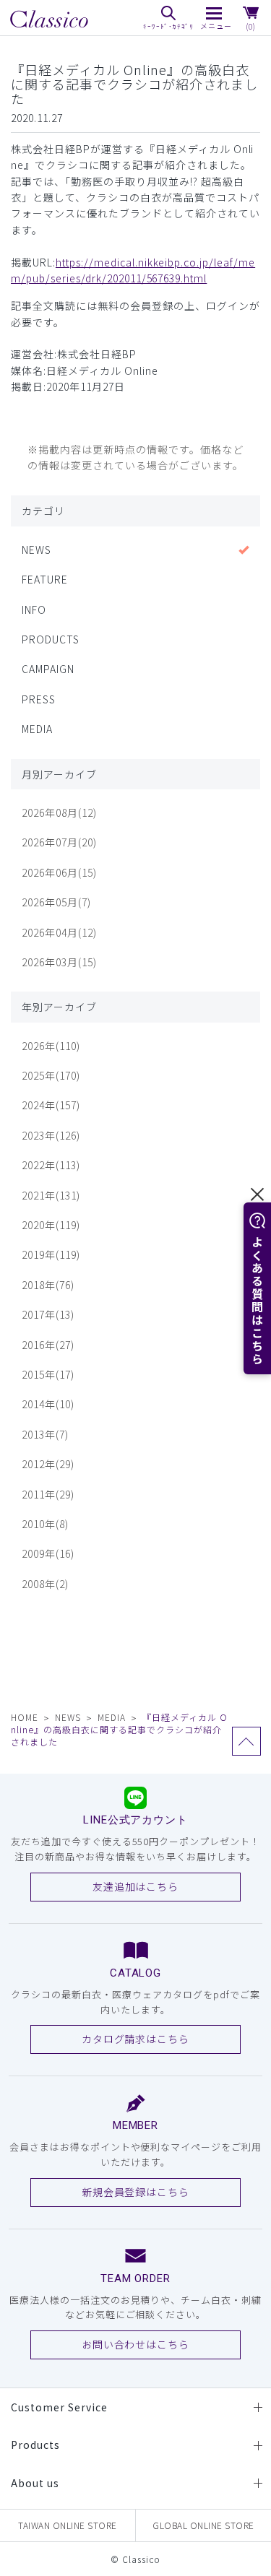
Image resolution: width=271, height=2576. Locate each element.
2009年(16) (48, 1553)
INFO (34, 610)
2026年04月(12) (59, 932)
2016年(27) (48, 1345)
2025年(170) (51, 1075)
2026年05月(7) (56, 902)
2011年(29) (48, 1494)
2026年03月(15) (59, 962)
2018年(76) (48, 1285)
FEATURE (45, 579)
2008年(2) (45, 1584)
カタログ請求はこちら (136, 2039)
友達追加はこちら (136, 1886)
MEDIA (37, 729)
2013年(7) (45, 1434)
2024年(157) (51, 1105)
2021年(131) (51, 1195)
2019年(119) (51, 1254)
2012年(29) (48, 1464)
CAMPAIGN (48, 669)
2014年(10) (48, 1404)
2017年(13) (48, 1314)
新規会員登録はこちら (136, 2192)
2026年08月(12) (59, 812)
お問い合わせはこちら (136, 2344)
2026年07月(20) (59, 842)
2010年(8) (45, 1524)
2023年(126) (51, 1135)
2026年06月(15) (59, 872)
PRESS (39, 699)
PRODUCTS (51, 639)
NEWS (36, 550)
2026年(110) (51, 1046)
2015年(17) (48, 1374)
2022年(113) (51, 1165)
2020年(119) (51, 1225)
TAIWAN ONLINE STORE (68, 2525)
